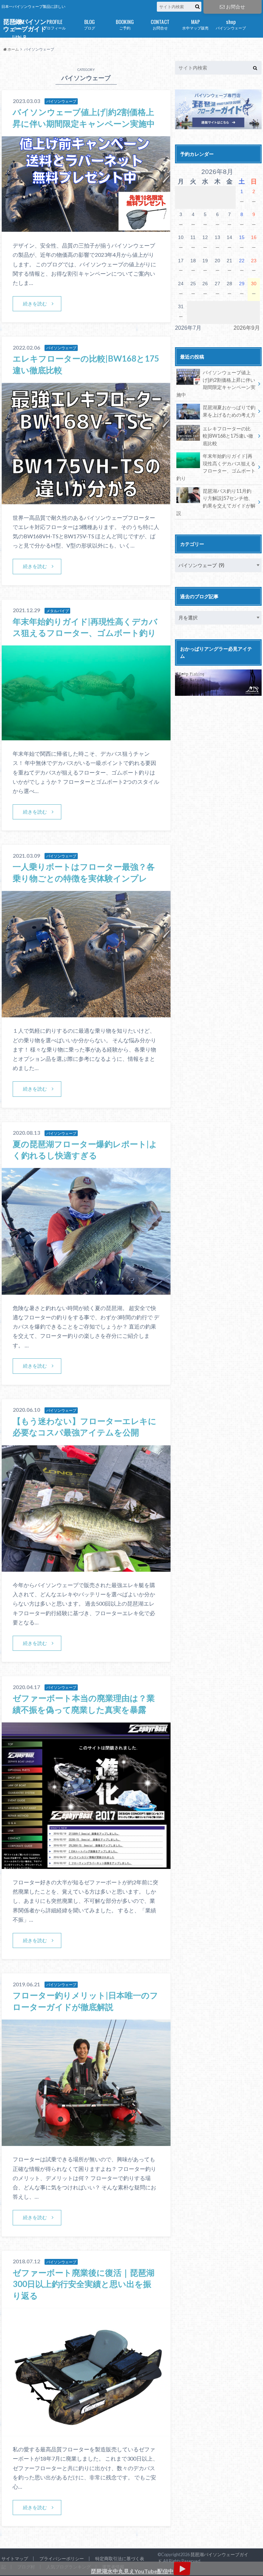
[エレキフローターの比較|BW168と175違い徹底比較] (86, 500)
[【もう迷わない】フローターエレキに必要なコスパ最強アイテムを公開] (86, 1567)
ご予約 (125, 24)
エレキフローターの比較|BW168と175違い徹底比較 (228, 436)
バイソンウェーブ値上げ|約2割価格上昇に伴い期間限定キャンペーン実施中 (216, 384)
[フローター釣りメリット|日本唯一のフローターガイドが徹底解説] (86, 2142)
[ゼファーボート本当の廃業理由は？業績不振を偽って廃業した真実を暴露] (86, 1865)
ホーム (19, 24)
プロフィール (54, 24)
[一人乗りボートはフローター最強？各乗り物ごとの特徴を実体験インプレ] (86, 1013)
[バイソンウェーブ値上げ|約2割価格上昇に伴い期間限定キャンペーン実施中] (86, 228)
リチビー (19, 39)
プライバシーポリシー (62, 2559)
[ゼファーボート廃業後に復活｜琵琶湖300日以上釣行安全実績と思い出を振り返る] (86, 2432)
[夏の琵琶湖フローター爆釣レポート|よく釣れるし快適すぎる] (86, 1290)
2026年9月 (247, 328)
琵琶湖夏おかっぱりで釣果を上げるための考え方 (229, 411)
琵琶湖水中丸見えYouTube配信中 (132, 2571)
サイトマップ (15, 2559)
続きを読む (35, 304)
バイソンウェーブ (231, 24)
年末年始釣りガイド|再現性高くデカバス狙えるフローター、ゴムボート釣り (216, 467)
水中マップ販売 (195, 24)
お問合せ (236, 7)
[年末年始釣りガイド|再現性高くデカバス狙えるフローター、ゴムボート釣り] (86, 736)
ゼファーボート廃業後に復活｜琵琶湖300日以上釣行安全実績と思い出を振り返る (84, 2284)
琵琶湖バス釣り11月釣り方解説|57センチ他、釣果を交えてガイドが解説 (216, 502)
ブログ (90, 24)
